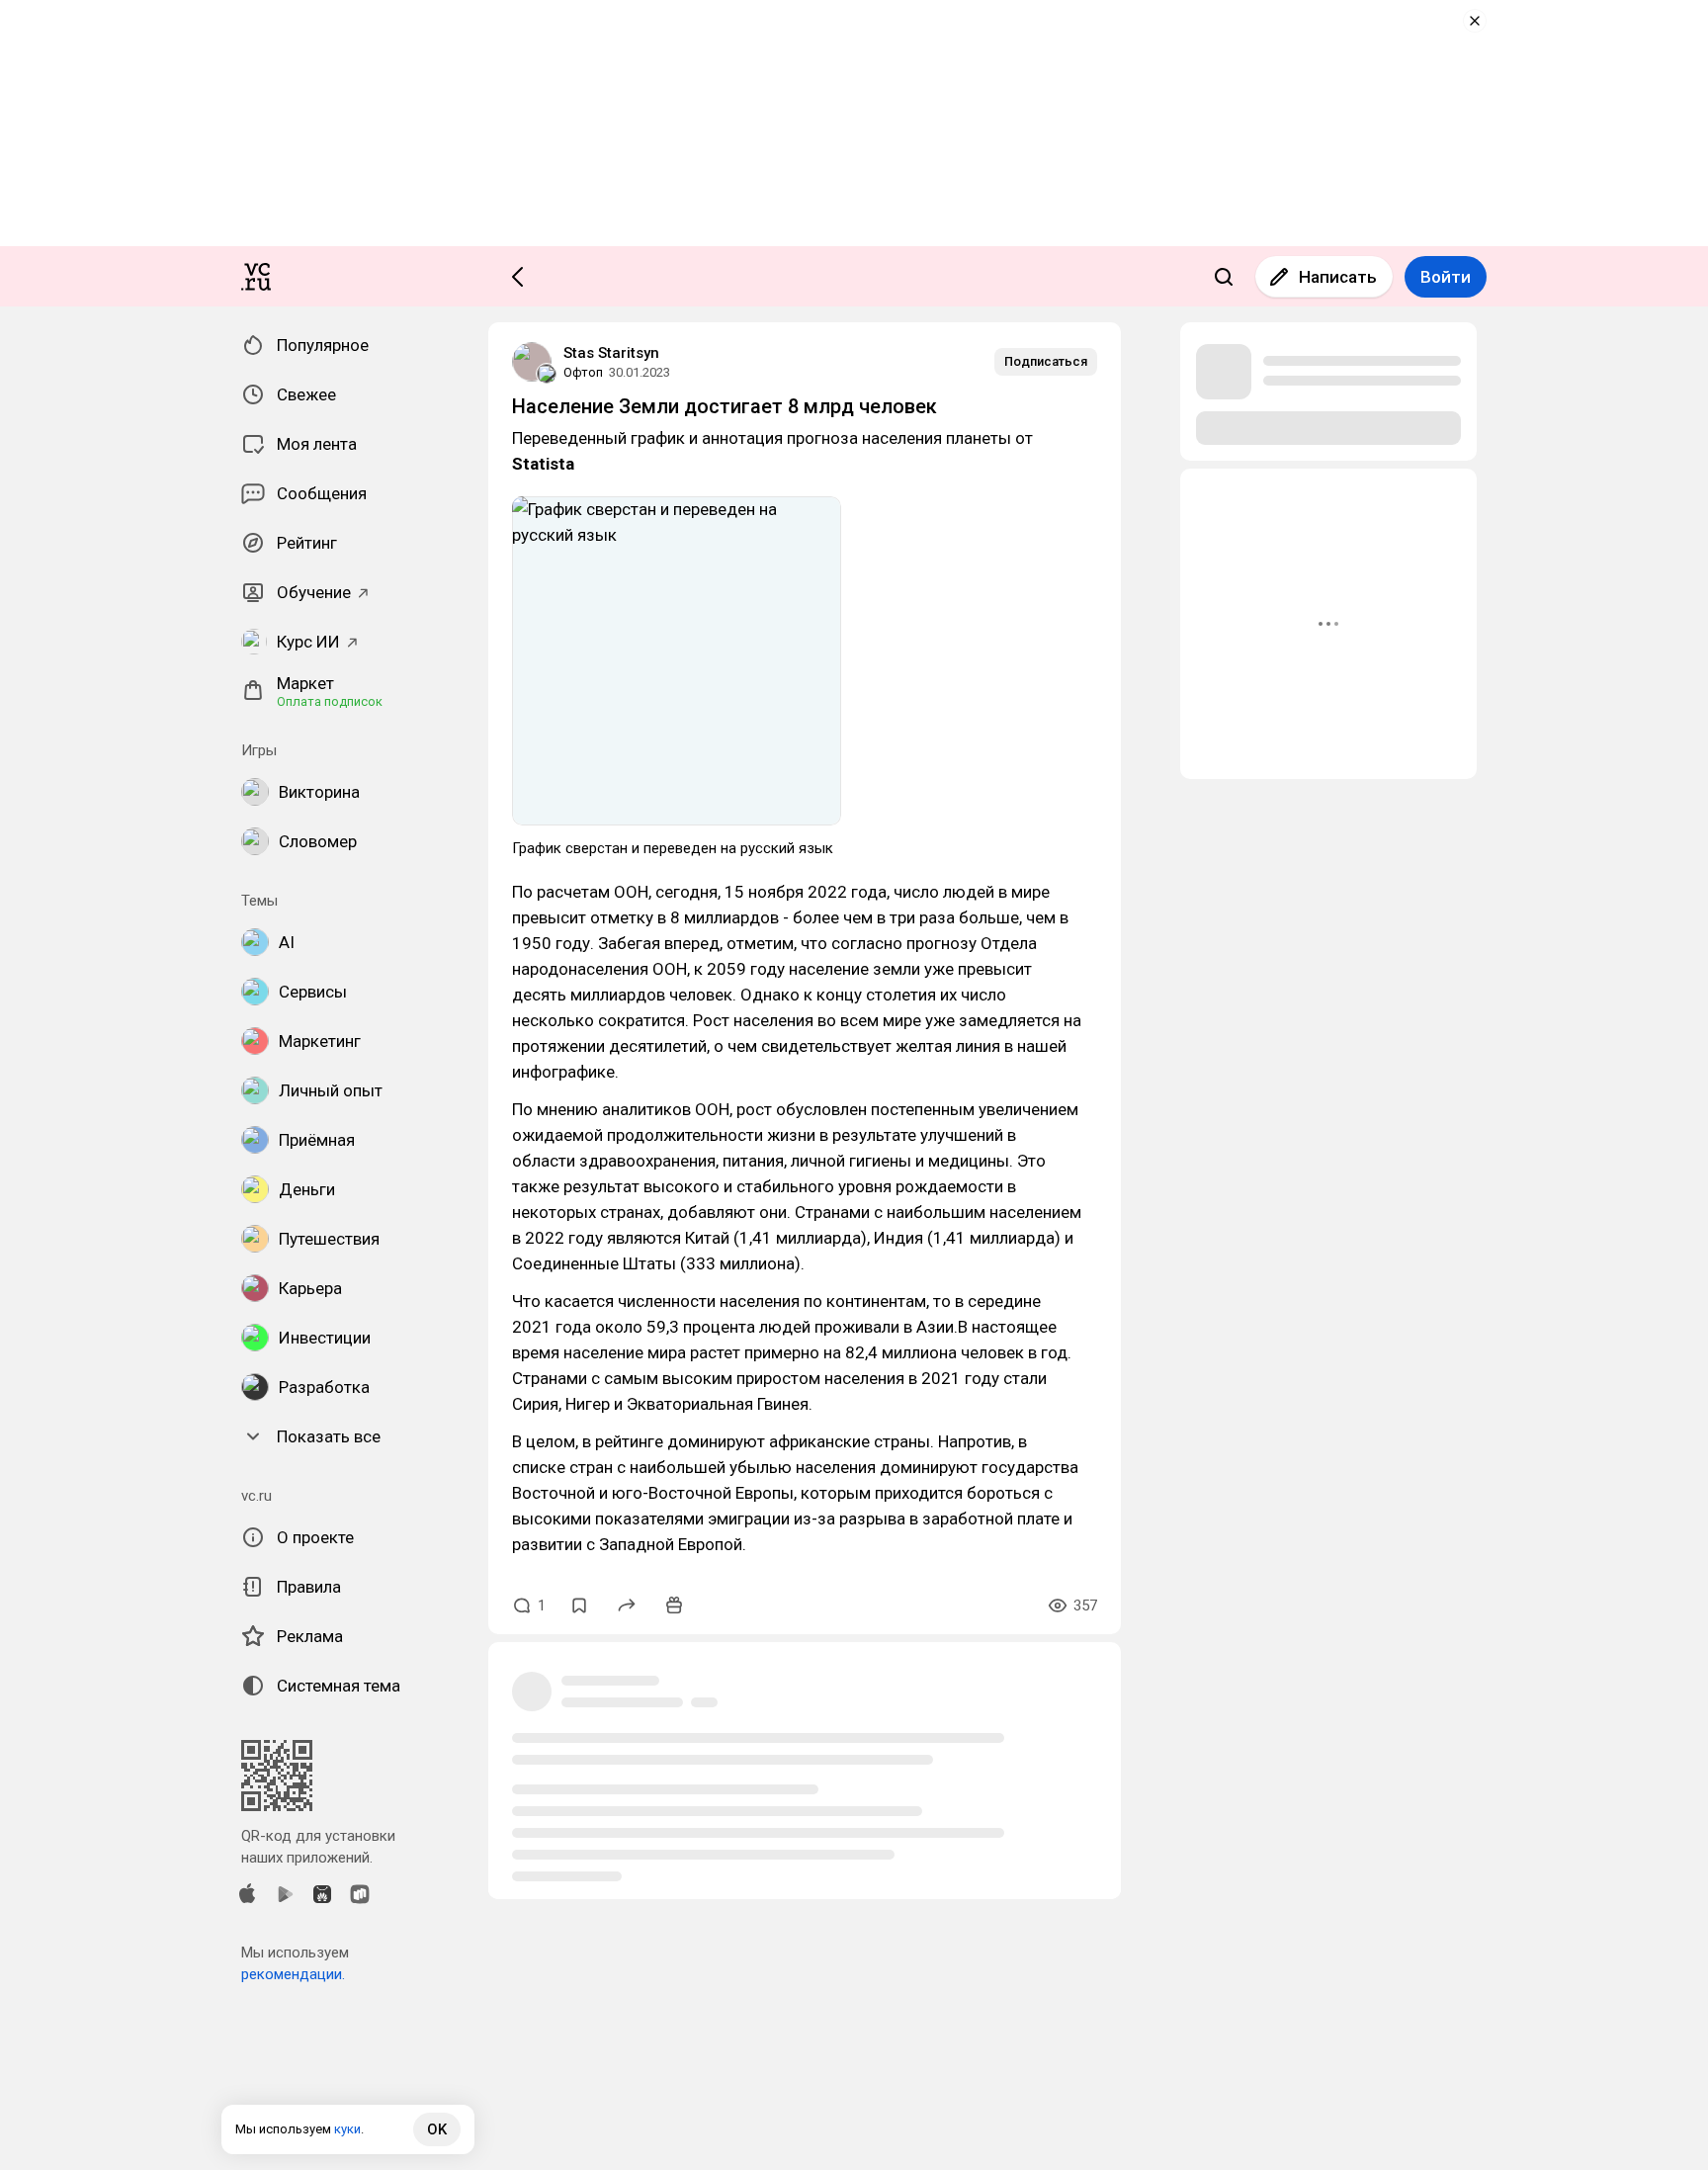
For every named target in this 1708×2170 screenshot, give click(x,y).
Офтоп (583, 372)
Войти (1446, 277)
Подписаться (1046, 361)
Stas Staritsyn (611, 353)
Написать (1338, 277)
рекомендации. (293, 1974)
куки (347, 2129)
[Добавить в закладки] (579, 1606)
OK (437, 2129)
